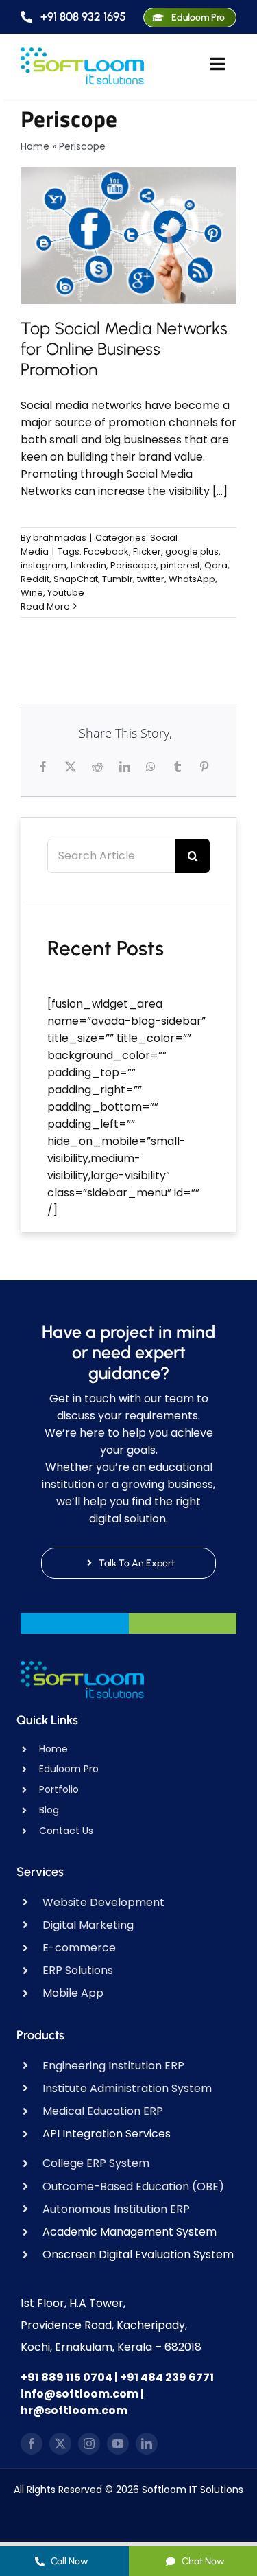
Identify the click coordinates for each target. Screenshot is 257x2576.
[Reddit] (99, 767)
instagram (44, 565)
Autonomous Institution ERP (116, 2209)
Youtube (66, 593)
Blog (49, 1810)
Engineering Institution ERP (113, 2066)
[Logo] (82, 53)
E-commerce (79, 1948)
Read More (45, 606)
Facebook (106, 552)
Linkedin (88, 565)
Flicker (147, 552)
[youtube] (118, 2444)
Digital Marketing (88, 1925)
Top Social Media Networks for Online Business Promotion (124, 349)
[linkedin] (147, 2444)
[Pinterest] (206, 767)
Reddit (35, 579)
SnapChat (76, 579)
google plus (192, 552)
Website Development (103, 1902)
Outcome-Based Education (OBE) (133, 2186)
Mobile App (73, 1993)
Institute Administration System (127, 2088)
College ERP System (96, 2163)
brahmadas (60, 538)
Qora (216, 565)
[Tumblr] (179, 767)
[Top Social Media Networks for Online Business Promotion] (128, 235)
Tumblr (118, 579)
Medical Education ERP (103, 2111)
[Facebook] (45, 767)
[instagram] (89, 2444)
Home (35, 146)
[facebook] (32, 2444)
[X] (72, 767)
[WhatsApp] (152, 767)
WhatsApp (192, 579)
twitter (151, 579)
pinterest (180, 565)
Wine (32, 593)
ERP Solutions (78, 1970)
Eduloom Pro (69, 1769)
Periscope (133, 565)
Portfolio (59, 1789)
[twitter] (60, 2444)
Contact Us (66, 1831)
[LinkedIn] (126, 767)
